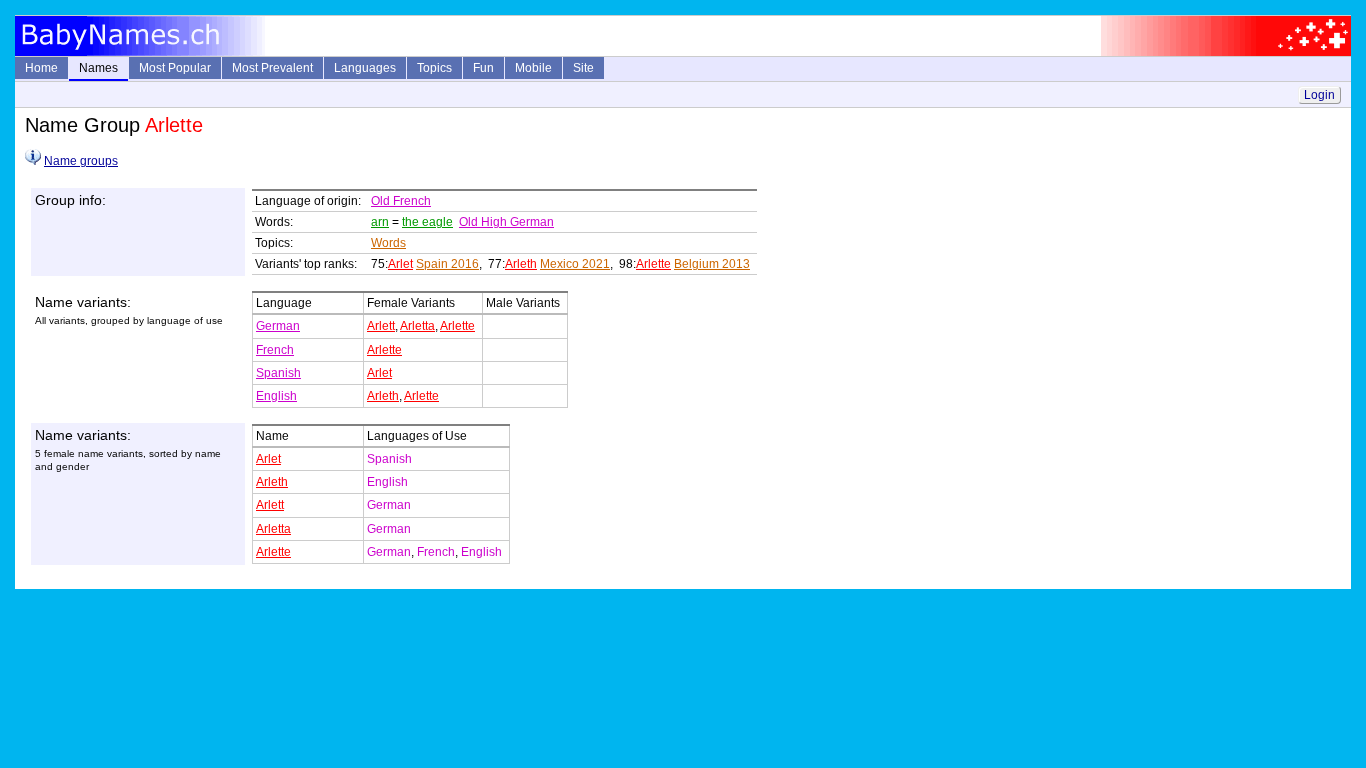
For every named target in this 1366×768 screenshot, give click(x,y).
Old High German (506, 222)
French (275, 350)
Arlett (381, 326)
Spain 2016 (447, 264)
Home (41, 68)
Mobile (533, 68)
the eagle (427, 222)
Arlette (653, 264)
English (276, 396)
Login (1319, 95)
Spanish (278, 373)
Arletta (417, 326)
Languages (365, 68)
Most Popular (175, 68)
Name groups (81, 161)
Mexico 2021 (575, 264)
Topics (434, 68)
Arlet (400, 264)
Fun (483, 68)
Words (388, 243)
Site (583, 68)
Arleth (521, 264)
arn (380, 222)
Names (98, 68)
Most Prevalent (272, 68)
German (278, 326)
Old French (401, 201)
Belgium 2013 (712, 264)
